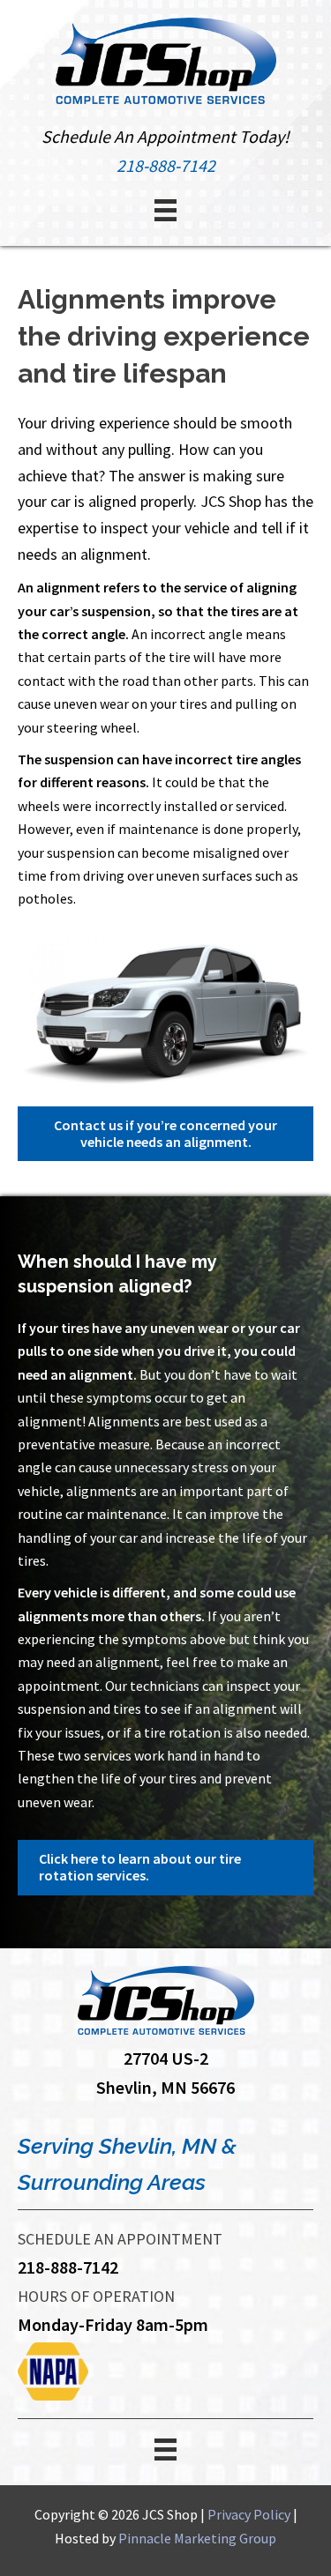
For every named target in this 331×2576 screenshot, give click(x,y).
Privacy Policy (249, 2514)
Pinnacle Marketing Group (197, 2538)
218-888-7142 (166, 165)
